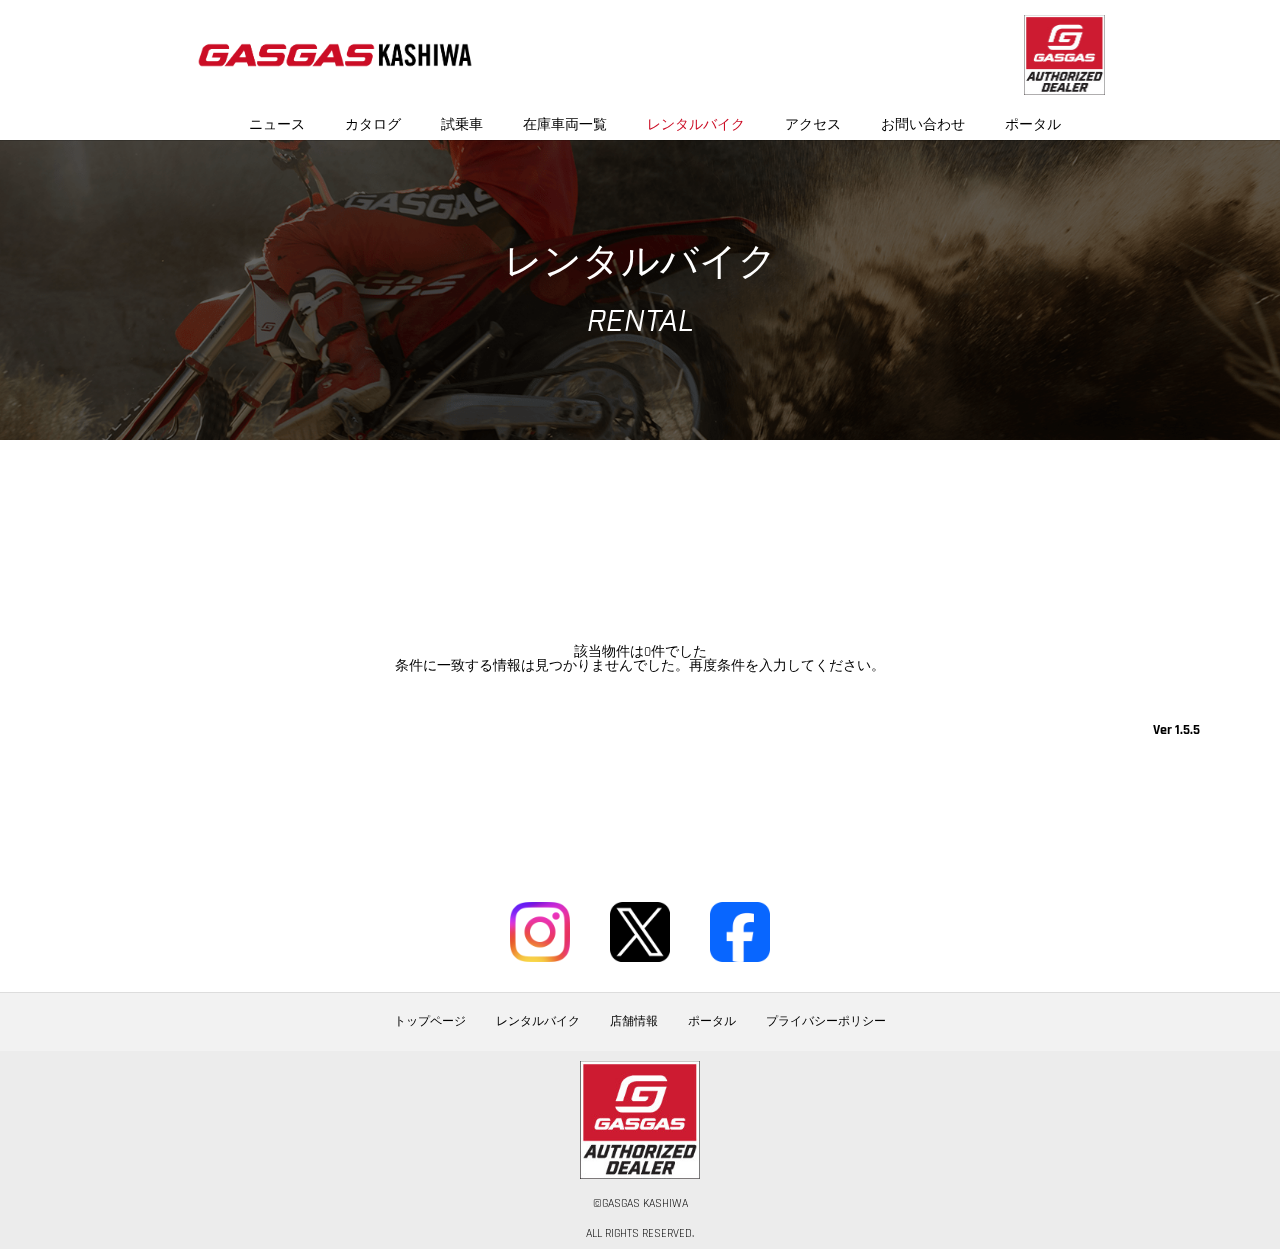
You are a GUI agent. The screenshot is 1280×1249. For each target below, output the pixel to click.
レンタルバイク (696, 125)
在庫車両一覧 (565, 125)
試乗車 (462, 125)
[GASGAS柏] (335, 55)
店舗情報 (634, 1022)
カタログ (373, 125)
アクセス (813, 125)
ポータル (1033, 125)
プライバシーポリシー (826, 1022)
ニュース (277, 125)
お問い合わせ (923, 125)
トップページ (430, 1022)
